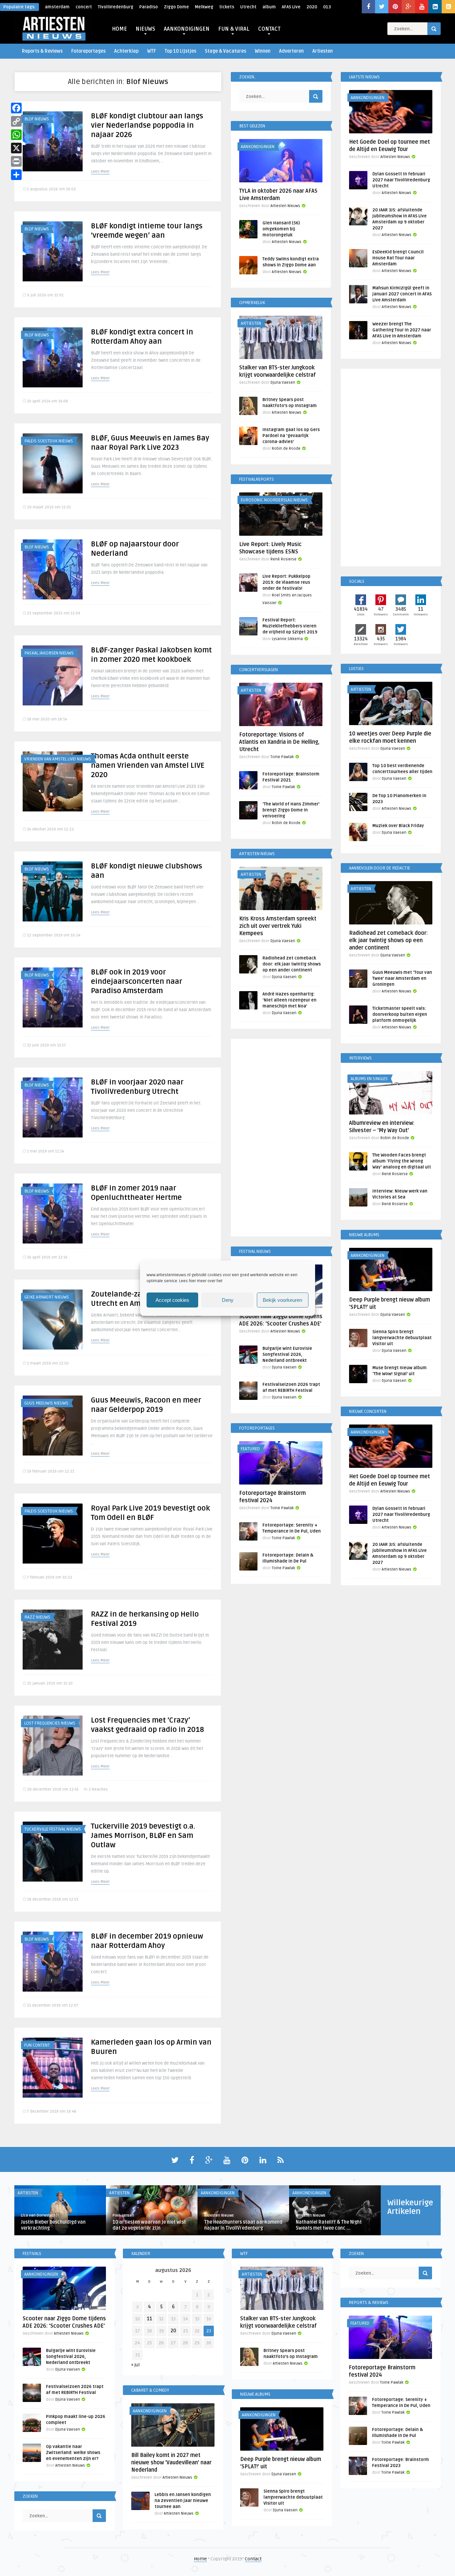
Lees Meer (100, 172)
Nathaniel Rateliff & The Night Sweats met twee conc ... (329, 2225)
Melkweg (204, 7)
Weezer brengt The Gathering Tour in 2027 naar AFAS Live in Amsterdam (402, 330)
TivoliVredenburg (116, 7)
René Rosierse (283, 559)
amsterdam (57, 7)
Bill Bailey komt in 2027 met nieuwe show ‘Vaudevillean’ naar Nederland (171, 2463)
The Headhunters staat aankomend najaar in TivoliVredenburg (243, 2225)
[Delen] (16, 175)
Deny (228, 1300)
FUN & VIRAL (234, 29)
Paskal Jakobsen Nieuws (49, 653)
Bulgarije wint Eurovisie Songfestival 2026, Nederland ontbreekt (287, 1355)
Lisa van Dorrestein (38, 2215)
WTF (152, 51)
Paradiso (149, 7)
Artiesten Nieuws (285, 206)
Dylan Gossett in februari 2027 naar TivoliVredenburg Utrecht (401, 180)
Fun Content (37, 2045)
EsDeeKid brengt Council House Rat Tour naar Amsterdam (398, 258)
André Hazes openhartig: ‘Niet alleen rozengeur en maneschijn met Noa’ (289, 1000)
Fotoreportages (88, 51)
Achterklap (126, 51)
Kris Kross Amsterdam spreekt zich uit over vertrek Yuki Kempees (278, 926)
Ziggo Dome (176, 7)
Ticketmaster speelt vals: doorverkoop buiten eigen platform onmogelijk (400, 1014)
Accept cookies (172, 1300)
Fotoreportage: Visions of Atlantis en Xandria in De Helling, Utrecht (279, 742)
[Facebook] (16, 108)
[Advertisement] (281, 1139)
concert (84, 7)
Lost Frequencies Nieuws (50, 1723)
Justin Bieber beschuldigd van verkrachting (53, 2225)
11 (150, 2319)
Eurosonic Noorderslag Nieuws (274, 500)
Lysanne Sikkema (287, 639)
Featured (250, 1449)
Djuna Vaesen (283, 383)
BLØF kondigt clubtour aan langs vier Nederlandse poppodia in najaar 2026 (147, 125)
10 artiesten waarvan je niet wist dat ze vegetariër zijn (149, 2225)
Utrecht (248, 7)
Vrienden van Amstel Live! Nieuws (58, 759)
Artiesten (323, 51)
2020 (312, 7)
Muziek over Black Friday (398, 826)
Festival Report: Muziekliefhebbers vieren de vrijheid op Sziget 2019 (290, 626)
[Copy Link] (16, 121)
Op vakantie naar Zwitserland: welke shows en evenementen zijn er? (73, 2453)
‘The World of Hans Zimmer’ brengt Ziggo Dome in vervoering (291, 810)
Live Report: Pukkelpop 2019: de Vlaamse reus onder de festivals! (286, 582)
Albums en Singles (369, 1079)
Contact (253, 2559)
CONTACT (269, 29)
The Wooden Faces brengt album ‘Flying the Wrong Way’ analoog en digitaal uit (402, 1161)
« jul (135, 2365)
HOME (119, 29)
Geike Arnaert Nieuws (47, 1297)
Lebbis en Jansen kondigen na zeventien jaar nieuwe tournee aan (183, 2501)
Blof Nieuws (37, 119)
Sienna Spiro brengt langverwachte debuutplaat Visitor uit (402, 1338)
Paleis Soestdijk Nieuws (49, 441)
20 (173, 2331)
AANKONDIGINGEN (187, 29)
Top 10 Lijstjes (180, 51)
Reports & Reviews (42, 51)
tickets (227, 7)
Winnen (263, 51)
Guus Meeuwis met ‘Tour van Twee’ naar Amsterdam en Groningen (402, 978)
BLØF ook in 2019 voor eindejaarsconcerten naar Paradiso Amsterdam (137, 981)
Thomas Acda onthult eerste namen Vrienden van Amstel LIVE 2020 (148, 765)
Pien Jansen (123, 2215)
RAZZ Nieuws (37, 1617)
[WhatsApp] (16, 135)
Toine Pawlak (282, 757)
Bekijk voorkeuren (282, 1300)
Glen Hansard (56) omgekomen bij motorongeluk (281, 229)
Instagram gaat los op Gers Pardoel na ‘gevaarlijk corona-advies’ (291, 436)
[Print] (16, 161)
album (269, 7)
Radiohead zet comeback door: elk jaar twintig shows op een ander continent (292, 964)
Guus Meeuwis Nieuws (46, 1403)
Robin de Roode (286, 449)
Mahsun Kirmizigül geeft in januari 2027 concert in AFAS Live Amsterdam (402, 294)
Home (200, 2559)
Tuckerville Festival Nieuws (53, 1829)
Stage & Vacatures (226, 51)
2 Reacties (98, 1789)
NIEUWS (145, 29)
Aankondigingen (258, 147)
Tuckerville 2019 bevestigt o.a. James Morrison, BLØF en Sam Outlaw (143, 1836)
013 (327, 7)
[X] (16, 148)
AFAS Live (291, 7)
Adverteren (291, 51)
